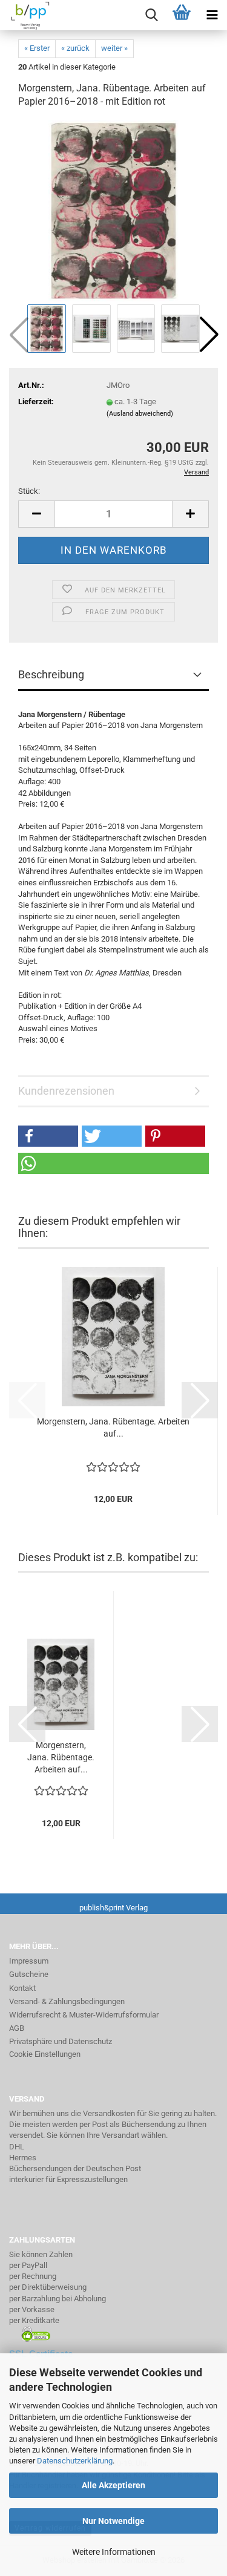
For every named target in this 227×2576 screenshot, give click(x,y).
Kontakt (22, 1988)
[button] (209, 335)
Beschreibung (51, 674)
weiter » (114, 48)
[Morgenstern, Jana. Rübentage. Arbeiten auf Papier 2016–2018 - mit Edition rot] (113, 210)
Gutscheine (29, 1974)
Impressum (29, 1961)
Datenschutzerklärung (75, 2461)
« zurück (75, 48)
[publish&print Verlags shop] (26, 15)
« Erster (37, 48)
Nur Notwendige (113, 2521)
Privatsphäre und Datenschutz (61, 2041)
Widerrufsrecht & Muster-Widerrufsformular (84, 2015)
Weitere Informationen (114, 2552)
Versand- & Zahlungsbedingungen (67, 2001)
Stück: (29, 491)
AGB (17, 2028)
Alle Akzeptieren (113, 2485)
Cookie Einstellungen (45, 2054)
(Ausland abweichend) (140, 414)
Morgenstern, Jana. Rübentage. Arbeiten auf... (113, 1427)
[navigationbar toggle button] (212, 15)
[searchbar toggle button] (151, 15)
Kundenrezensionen (66, 1091)
